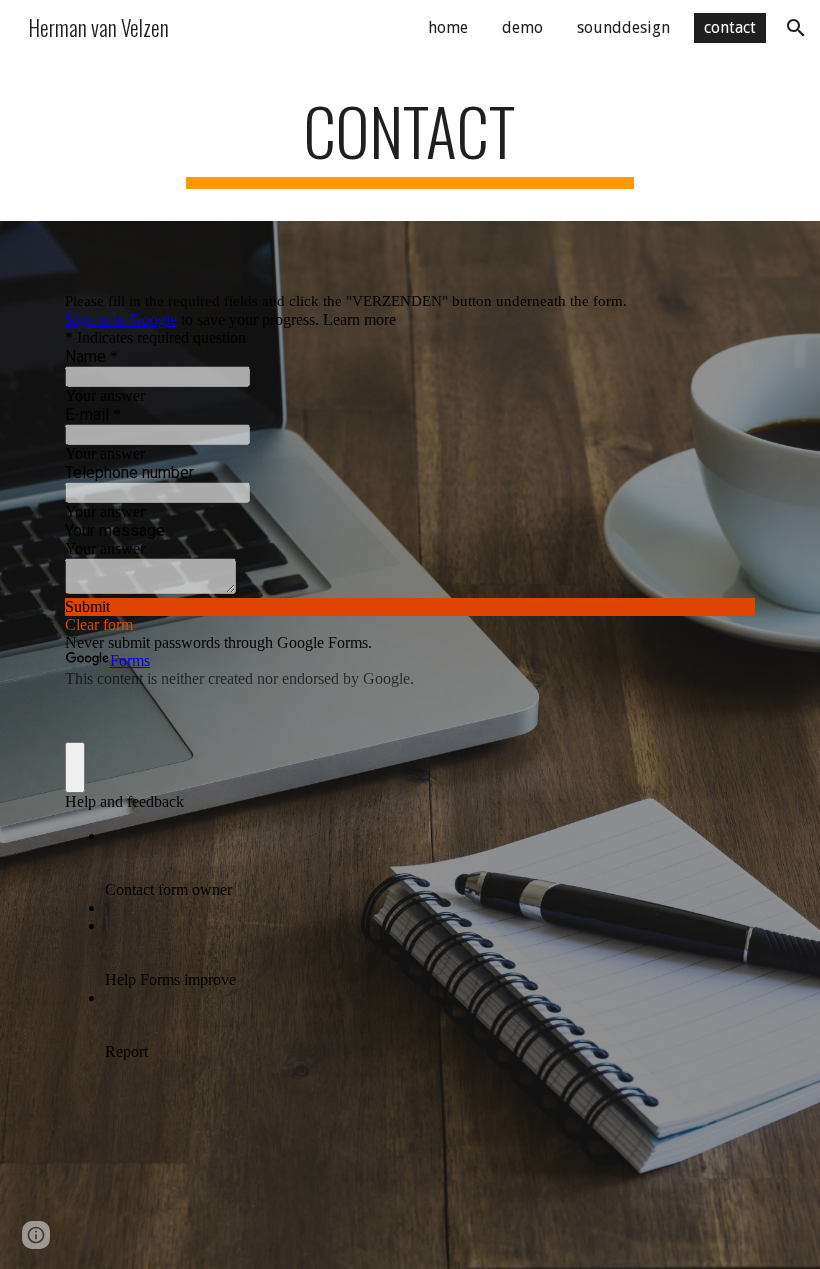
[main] (410, 140)
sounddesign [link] (623, 27)
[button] (796, 28)
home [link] (448, 27)
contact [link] (730, 27)
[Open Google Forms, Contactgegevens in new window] (725, 271)
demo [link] (522, 27)
